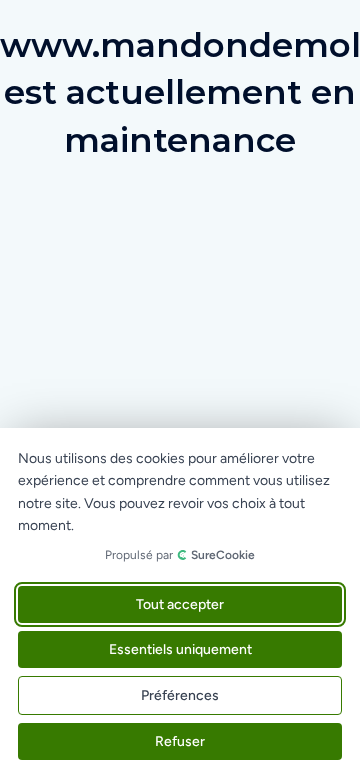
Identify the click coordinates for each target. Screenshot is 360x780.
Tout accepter (180, 604)
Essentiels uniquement (180, 649)
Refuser (180, 741)
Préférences (180, 695)
